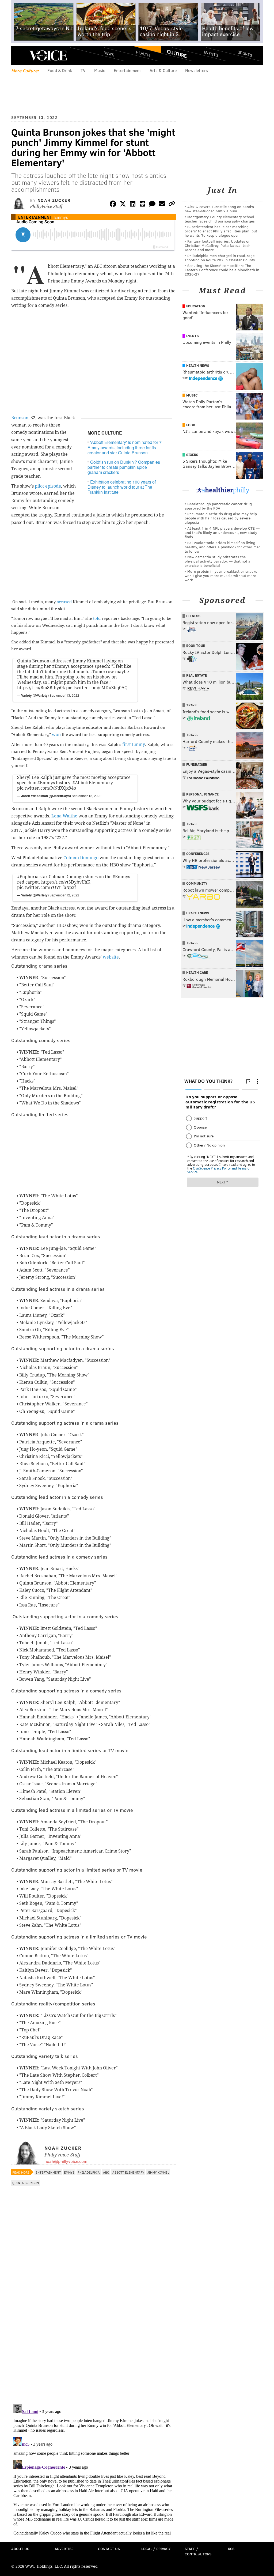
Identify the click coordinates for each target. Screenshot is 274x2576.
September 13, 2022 (64, 695)
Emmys (61, 217)
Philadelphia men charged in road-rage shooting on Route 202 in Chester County (220, 258)
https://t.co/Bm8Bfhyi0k (41, 688)
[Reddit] (142, 205)
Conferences (198, 854)
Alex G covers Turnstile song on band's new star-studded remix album (219, 209)
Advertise (64, 2549)
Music (100, 70)
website (111, 957)
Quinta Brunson (26, 2183)
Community (197, 883)
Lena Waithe (64, 816)
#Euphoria (28, 877)
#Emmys (61, 666)
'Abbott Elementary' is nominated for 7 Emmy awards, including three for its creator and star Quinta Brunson (125, 447)
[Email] (162, 205)
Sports (245, 54)
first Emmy (134, 744)
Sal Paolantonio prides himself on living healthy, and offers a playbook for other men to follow (223, 547)
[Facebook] (113, 205)
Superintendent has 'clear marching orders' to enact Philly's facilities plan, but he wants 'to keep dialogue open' (221, 231)
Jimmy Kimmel (158, 2172)
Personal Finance (202, 794)
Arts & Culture (163, 70)
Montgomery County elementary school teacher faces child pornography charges (220, 219)
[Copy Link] (172, 205)
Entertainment (127, 70)
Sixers (192, 455)
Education (196, 306)
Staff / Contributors (198, 2551)
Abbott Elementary (128, 2172)
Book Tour (196, 646)
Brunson (20, 418)
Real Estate (197, 675)
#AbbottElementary (93, 783)
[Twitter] (123, 205)
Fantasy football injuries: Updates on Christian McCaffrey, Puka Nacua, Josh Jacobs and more (218, 245)
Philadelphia (89, 2172)
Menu (20, 56)
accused (64, 602)
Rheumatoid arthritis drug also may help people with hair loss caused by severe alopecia (221, 518)
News (109, 54)
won (56, 735)
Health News (198, 365)
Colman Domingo (81, 858)
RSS (231, 2549)
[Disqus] (94, 2331)
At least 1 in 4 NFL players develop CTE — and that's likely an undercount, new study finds (222, 532)
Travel (192, 705)
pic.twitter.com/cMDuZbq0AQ (97, 688)
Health (143, 54)
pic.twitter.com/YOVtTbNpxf (47, 887)
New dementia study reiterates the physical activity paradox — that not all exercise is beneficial (219, 561)
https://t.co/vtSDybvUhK (66, 882)
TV (83, 70)
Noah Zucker (54, 200)
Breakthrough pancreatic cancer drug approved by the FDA (218, 506)
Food (191, 425)
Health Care (197, 972)
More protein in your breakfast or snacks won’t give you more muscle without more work (221, 576)
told (97, 618)
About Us (20, 2549)
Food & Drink (60, 70)
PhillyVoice (48, 55)
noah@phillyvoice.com (66, 2161)
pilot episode (48, 486)
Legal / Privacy (156, 2549)
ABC (106, 2172)
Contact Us (109, 2549)
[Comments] (152, 205)
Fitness (193, 616)
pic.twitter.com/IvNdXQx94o (47, 788)
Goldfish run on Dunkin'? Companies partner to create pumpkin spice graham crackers (124, 467)
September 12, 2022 (64, 895)
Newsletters (197, 70)
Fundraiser (197, 764)
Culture (177, 54)
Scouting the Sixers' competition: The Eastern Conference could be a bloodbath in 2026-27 (222, 270)
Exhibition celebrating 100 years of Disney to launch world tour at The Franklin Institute (122, 487)
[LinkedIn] (133, 205)
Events (211, 54)
